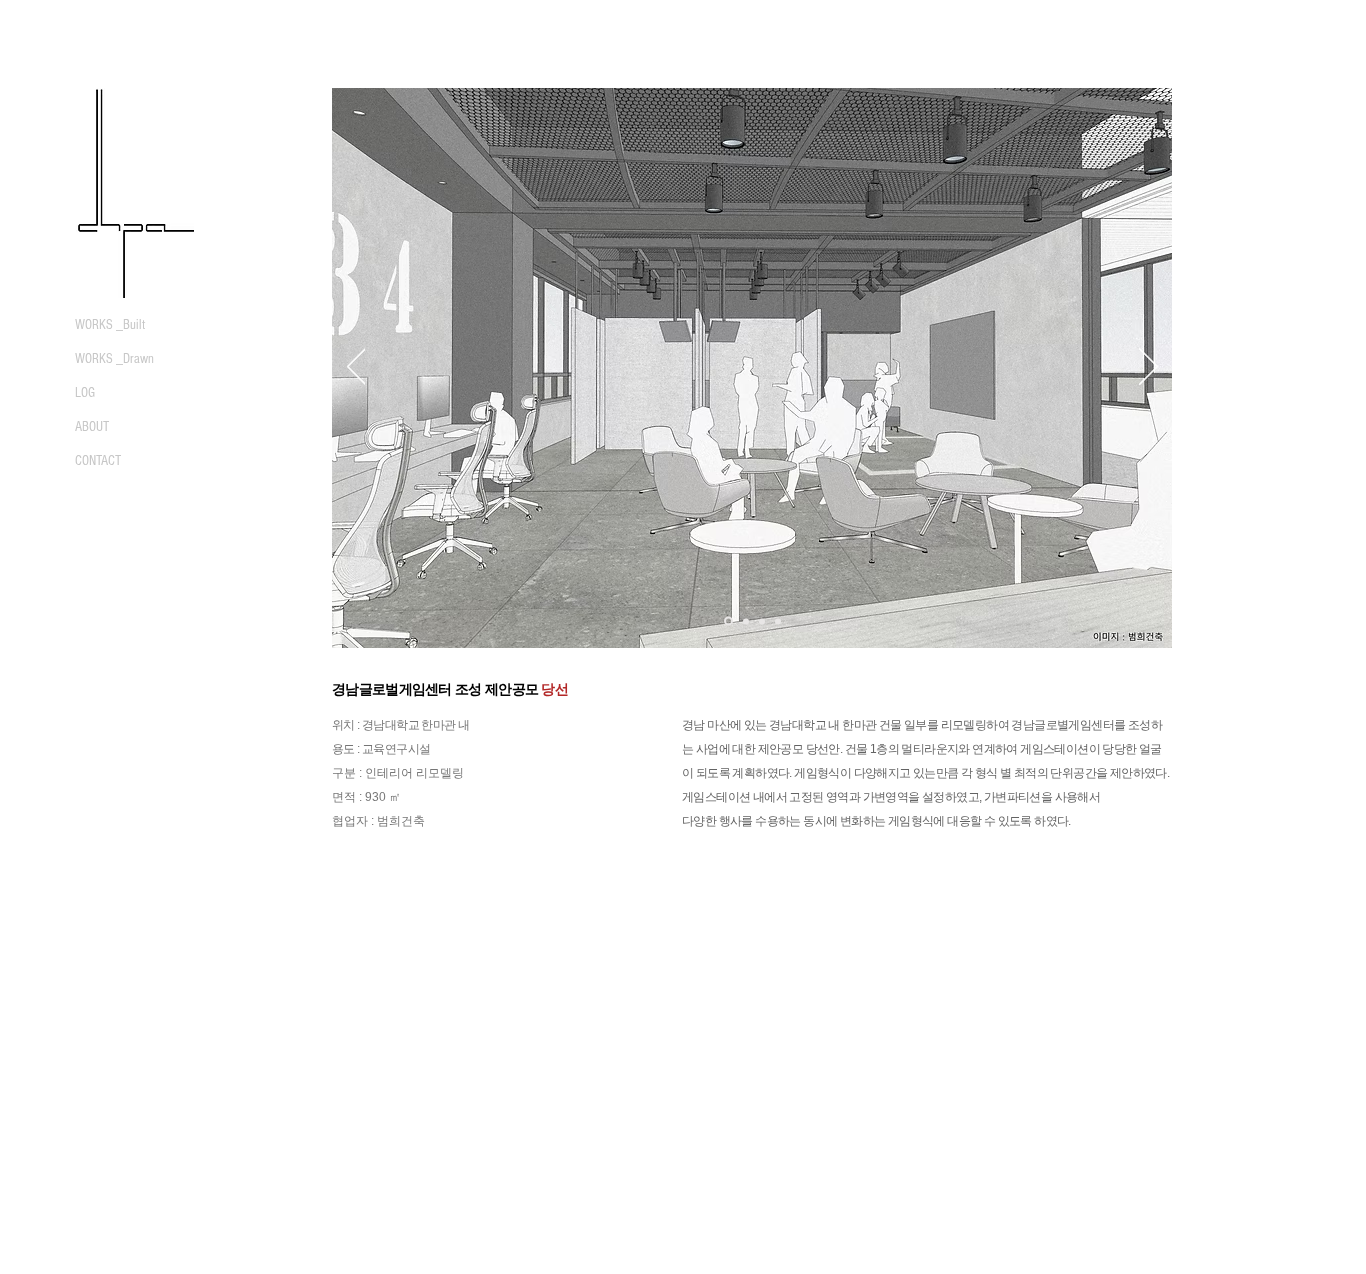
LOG (85, 393)
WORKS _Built (110, 325)
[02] (746, 621)
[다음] (1148, 368)
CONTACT (98, 461)
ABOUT (92, 427)
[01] (728, 621)
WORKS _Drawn (114, 359)
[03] (762, 621)
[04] (778, 621)
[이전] (356, 368)
